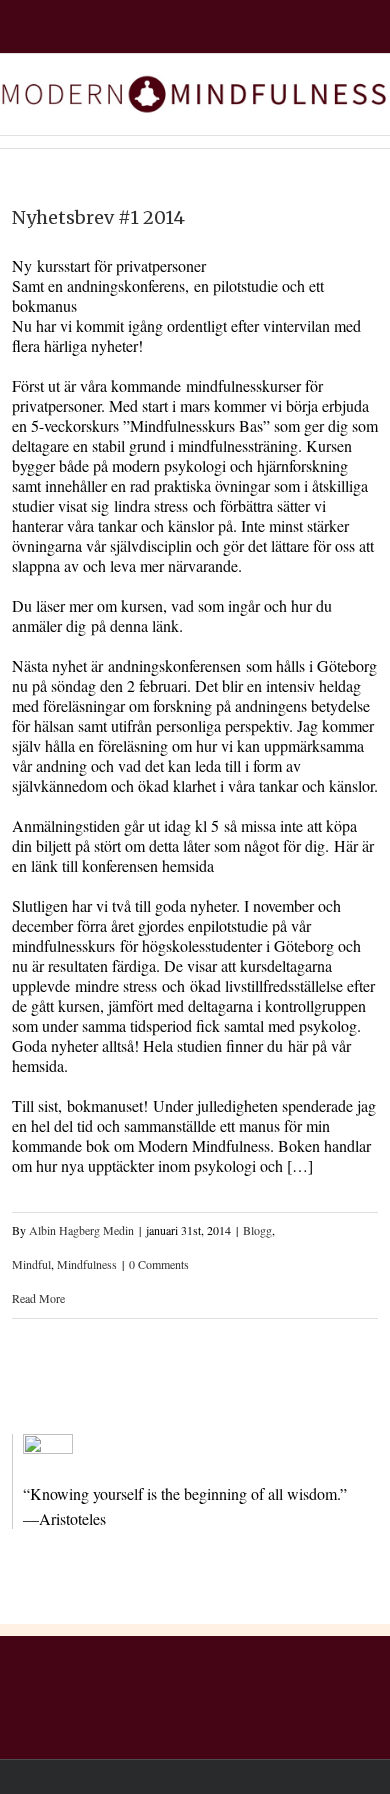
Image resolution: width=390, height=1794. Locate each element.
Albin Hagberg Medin (81, 1230)
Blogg (257, 1230)
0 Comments (159, 1264)
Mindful (31, 1264)
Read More (38, 1298)
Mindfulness (87, 1264)
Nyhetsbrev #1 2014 (98, 217)
